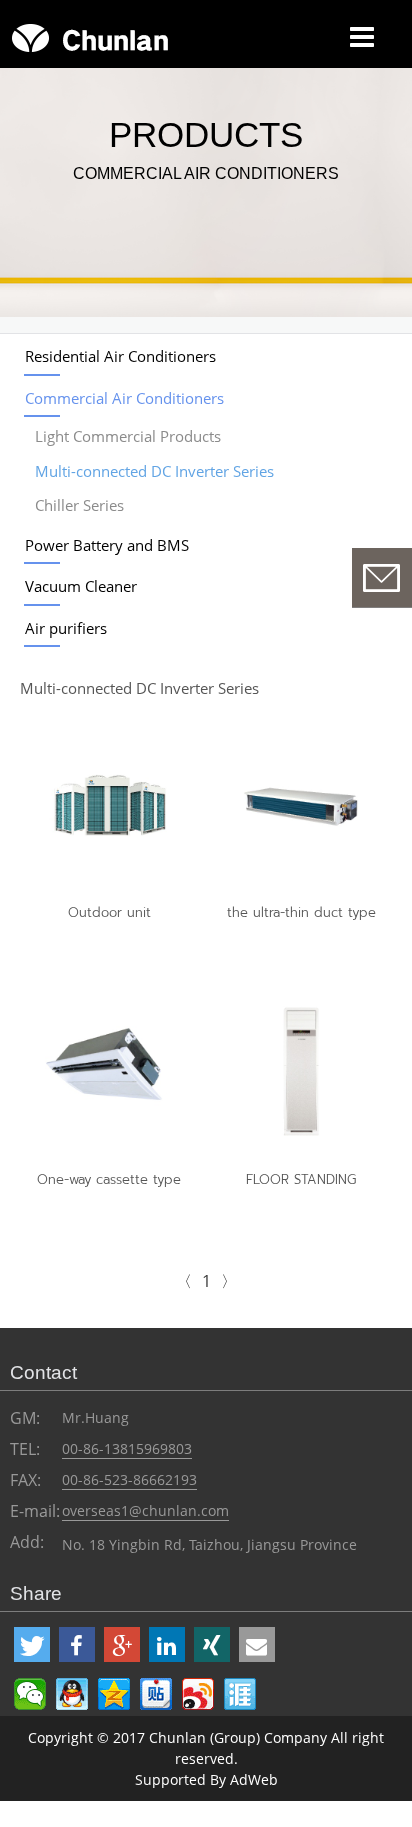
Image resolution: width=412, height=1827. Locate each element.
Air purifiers (66, 628)
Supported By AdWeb (206, 1779)
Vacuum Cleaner (81, 586)
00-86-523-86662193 (129, 1479)
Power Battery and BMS (107, 545)
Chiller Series (79, 505)
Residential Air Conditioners (120, 356)
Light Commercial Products (128, 436)
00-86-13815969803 (127, 1448)
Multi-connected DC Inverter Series (154, 471)
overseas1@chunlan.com (145, 1510)
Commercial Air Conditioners (124, 398)
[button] (32, 1644)
